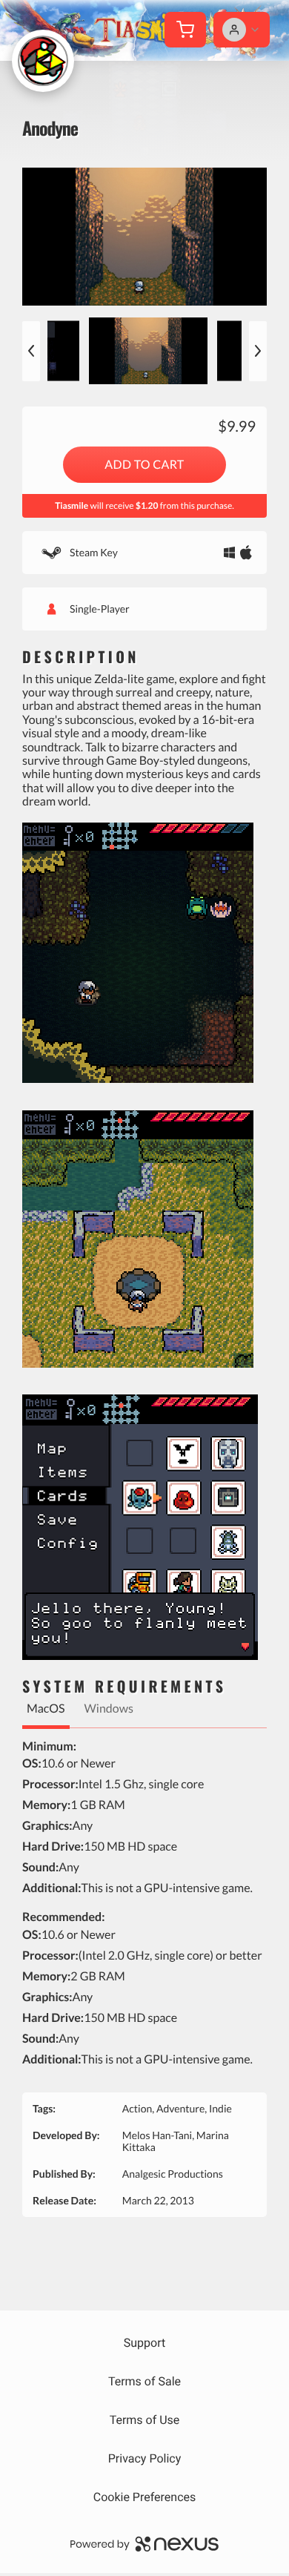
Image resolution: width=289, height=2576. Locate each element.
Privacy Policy (145, 2458)
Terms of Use (145, 2420)
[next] (258, 351)
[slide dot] (148, 351)
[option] (144, 237)
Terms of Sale (144, 2381)
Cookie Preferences (145, 2497)
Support (144, 2343)
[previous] (31, 351)
